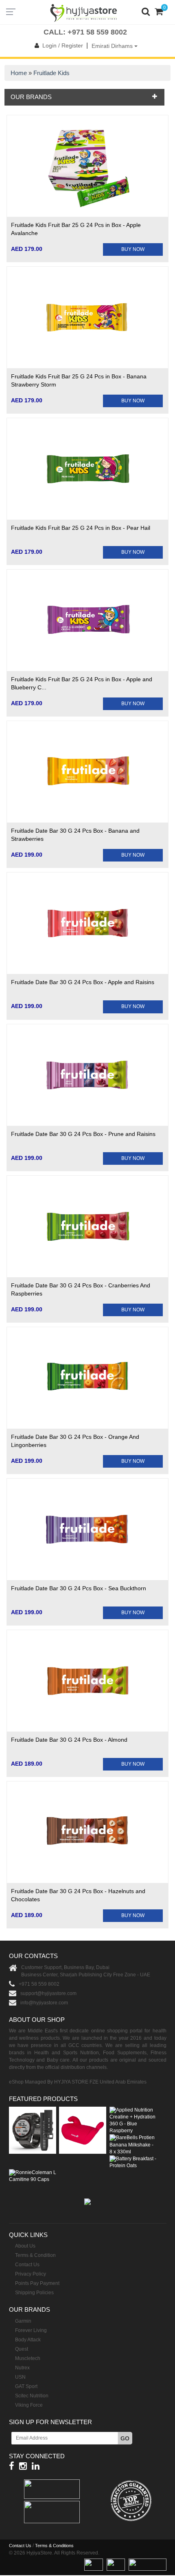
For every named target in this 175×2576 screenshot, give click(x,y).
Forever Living (31, 2330)
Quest (22, 2349)
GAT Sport (26, 2386)
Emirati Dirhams (113, 46)
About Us (25, 2246)
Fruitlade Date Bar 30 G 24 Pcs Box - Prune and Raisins (83, 1134)
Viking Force (29, 2405)
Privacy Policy (31, 2274)
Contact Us (27, 2265)
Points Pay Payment (37, 2283)
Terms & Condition (35, 2255)
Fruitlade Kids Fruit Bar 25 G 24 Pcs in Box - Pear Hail (81, 528)
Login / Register (63, 45)
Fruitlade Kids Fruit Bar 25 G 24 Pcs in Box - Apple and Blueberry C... (82, 683)
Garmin (23, 2321)
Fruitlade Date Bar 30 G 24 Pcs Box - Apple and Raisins (83, 982)
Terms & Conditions (54, 2546)
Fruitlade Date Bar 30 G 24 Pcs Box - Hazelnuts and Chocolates (78, 1895)
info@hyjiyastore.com (44, 2003)
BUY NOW (133, 249)
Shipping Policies (34, 2293)
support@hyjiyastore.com (48, 1993)
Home (19, 73)
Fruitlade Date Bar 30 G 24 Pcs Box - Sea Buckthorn (79, 1588)
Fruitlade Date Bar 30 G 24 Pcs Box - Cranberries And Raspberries (81, 1289)
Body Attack (28, 2340)
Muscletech (28, 2358)
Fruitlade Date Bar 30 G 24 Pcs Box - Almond (69, 1740)
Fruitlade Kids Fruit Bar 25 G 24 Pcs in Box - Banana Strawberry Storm (79, 380)
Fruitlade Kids (51, 73)
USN (20, 2377)
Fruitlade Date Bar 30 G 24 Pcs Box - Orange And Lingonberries (75, 1441)
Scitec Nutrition (32, 2396)
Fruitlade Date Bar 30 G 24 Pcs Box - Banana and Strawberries (75, 835)
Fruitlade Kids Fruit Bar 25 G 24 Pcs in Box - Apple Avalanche (76, 229)
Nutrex (22, 2368)
